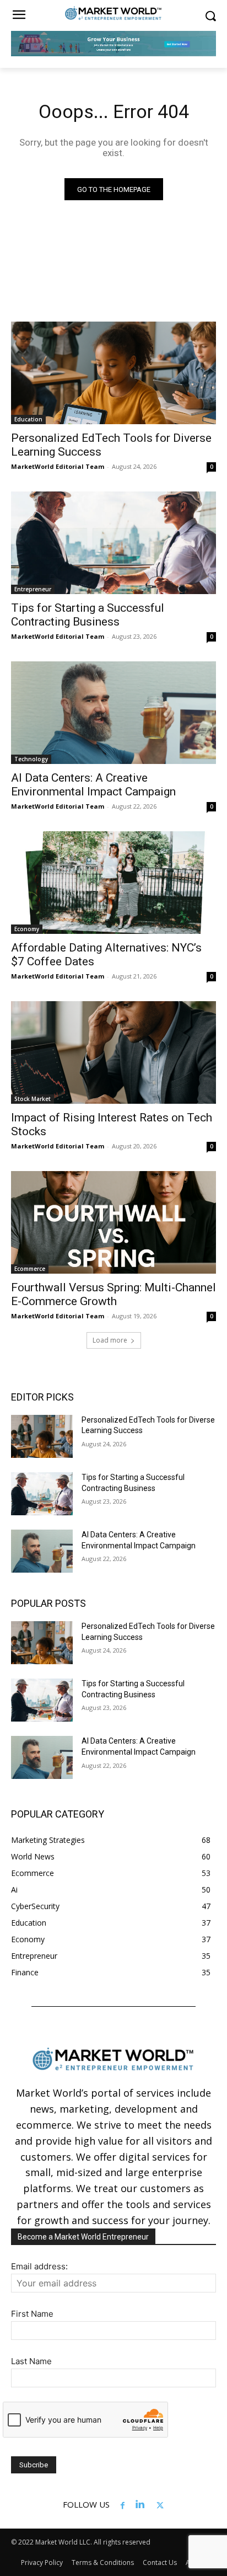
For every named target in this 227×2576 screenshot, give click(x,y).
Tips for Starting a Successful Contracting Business (88, 615)
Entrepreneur (33, 589)
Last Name (31, 2361)
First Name (32, 2314)
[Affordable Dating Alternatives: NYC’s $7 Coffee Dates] (113, 883)
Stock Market (33, 1099)
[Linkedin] (140, 2504)
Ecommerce (30, 1269)
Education (28, 419)
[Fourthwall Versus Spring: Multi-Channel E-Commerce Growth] (113, 1222)
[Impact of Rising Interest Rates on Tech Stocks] (113, 1052)
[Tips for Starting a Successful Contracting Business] (113, 543)
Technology (31, 759)
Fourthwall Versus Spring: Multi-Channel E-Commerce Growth (113, 1294)
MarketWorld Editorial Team (58, 466)
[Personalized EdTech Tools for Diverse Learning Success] (113, 373)
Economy (27, 929)
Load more (110, 1340)
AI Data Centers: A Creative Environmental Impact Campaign (93, 785)
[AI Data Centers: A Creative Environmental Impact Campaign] (113, 713)
